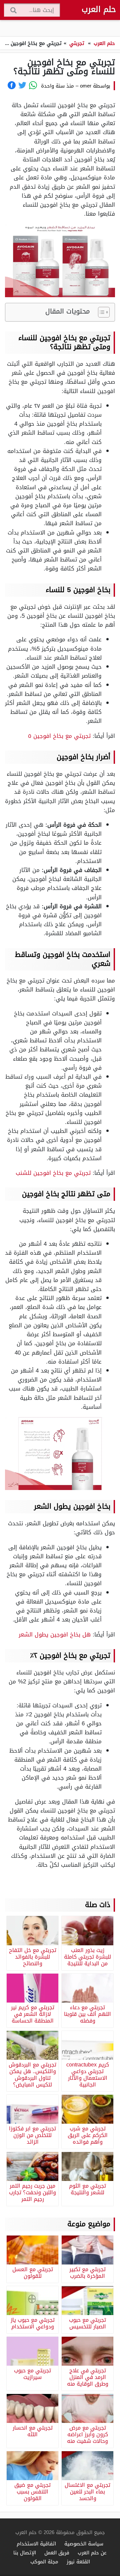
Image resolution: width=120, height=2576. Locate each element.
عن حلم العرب (92, 2553)
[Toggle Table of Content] (100, 312)
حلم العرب (99, 9)
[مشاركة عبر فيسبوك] (12, 85)
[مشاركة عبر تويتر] (22, 85)
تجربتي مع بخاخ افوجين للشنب (53, 1173)
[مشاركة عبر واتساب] (33, 85)
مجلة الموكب (44, 2562)
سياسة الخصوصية (84, 2544)
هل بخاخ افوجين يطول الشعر (55, 1634)
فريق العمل (57, 2553)
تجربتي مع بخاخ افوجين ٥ (60, 736)
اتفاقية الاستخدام (36, 2544)
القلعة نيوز (78, 2562)
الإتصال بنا (25, 2553)
